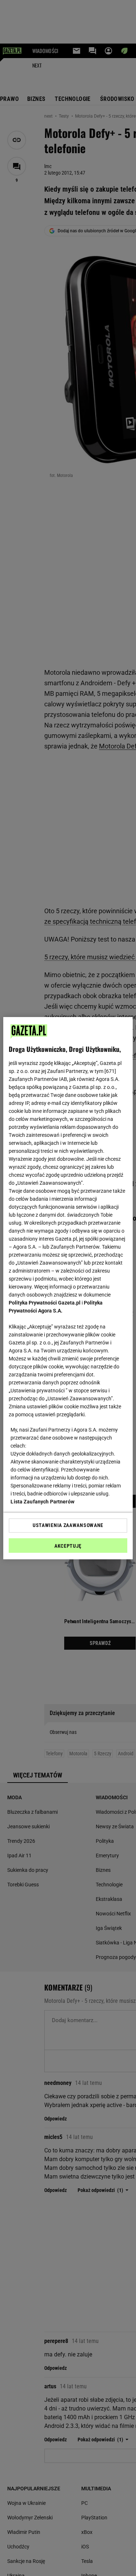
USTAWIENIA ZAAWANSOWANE (68, 1525)
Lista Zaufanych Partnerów (42, 1502)
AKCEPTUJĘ (68, 1546)
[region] (68, 1288)
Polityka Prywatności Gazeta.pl (45, 1303)
